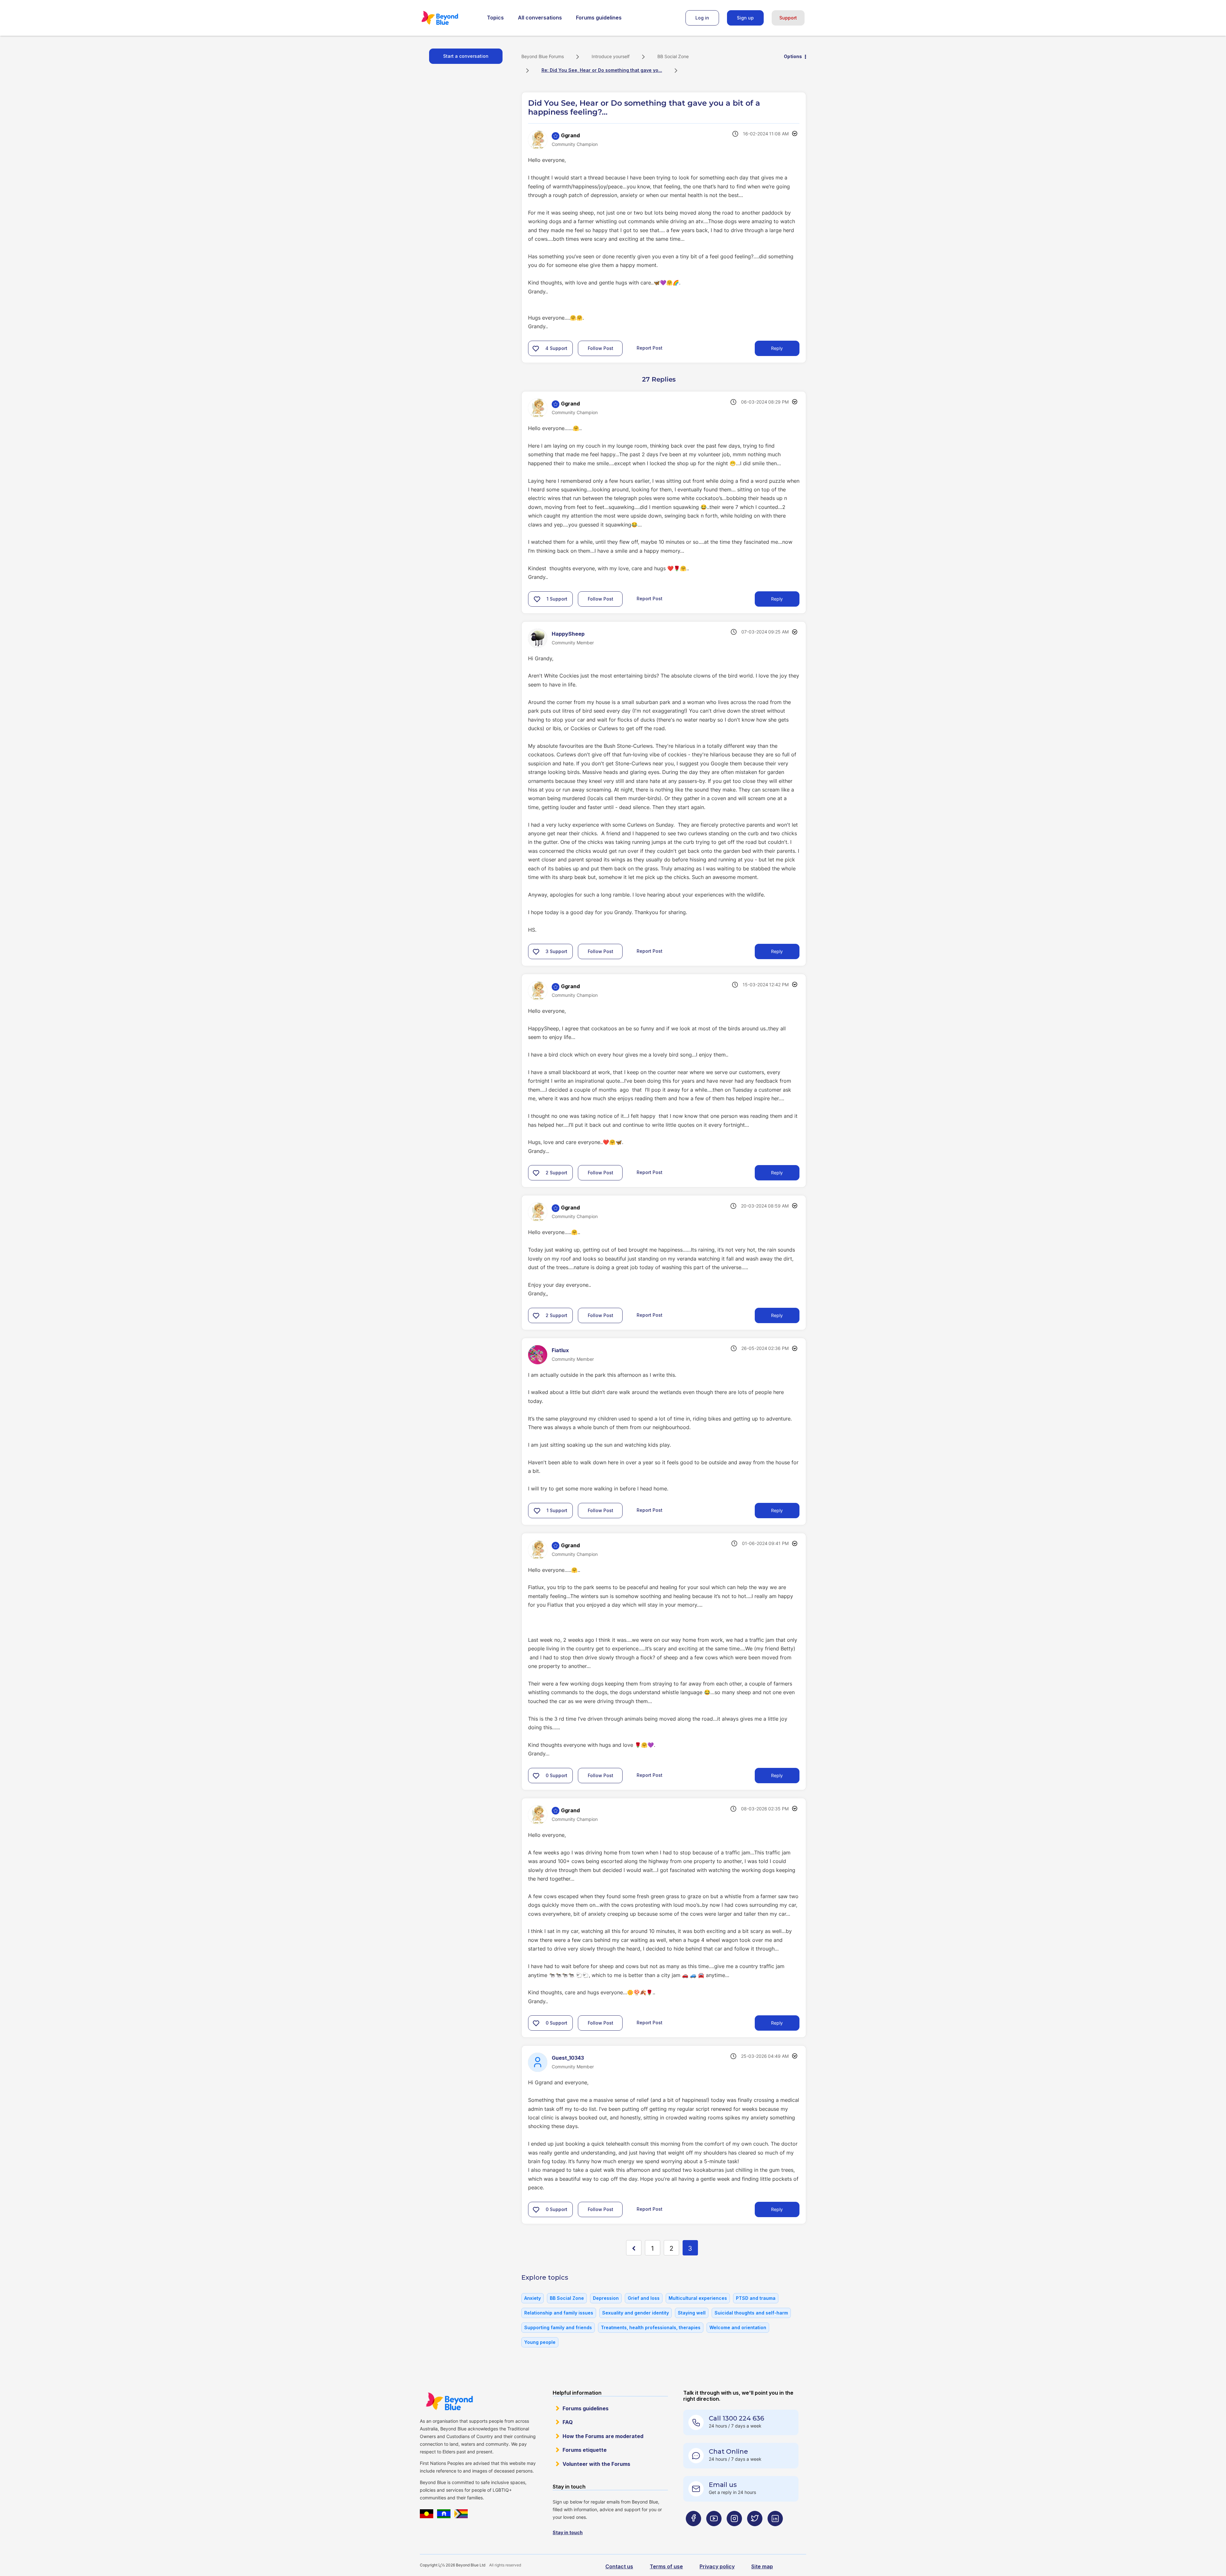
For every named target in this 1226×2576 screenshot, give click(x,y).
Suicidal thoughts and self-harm (751, 2313)
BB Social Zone (673, 56)
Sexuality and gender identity (636, 2313)
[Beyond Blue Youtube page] (714, 2531)
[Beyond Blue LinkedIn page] (775, 2531)
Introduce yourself (611, 56)
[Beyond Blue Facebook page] (693, 2531)
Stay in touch (568, 2532)
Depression (606, 2298)
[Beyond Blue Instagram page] (734, 2531)
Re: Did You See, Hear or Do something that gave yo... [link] (602, 70)
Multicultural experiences (698, 2298)
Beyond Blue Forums (449, 18)
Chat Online (728, 2451)
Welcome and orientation (738, 2327)
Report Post (650, 348)
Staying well (692, 2313)
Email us (723, 2485)
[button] (536, 348)
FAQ (568, 2422)
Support (788, 18)
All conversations (540, 18)
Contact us (619, 2566)
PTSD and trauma (756, 2298)
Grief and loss (644, 2298)
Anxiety (533, 2298)
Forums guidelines (599, 18)
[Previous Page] (634, 2248)
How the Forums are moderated (603, 2436)
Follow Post (601, 348)
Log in (702, 18)
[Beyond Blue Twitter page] (755, 2531)
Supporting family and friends (558, 2327)
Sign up (745, 18)
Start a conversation (466, 56)
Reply (777, 348)
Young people (540, 2342)
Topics (495, 18)
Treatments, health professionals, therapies (651, 2327)
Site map (762, 2566)
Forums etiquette (585, 2450)
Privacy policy (717, 2566)
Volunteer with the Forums (596, 2464)
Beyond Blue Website (449, 2401)
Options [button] (793, 56)
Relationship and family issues (559, 2313)
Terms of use (666, 2566)
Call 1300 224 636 (736, 2418)
